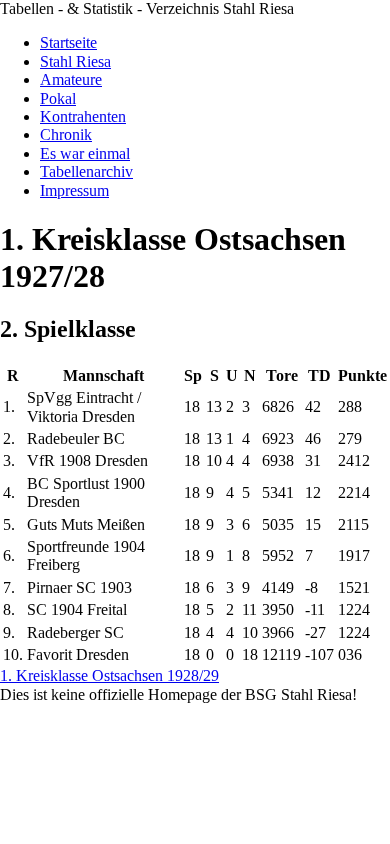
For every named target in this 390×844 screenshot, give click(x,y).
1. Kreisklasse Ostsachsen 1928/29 (109, 675)
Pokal (58, 98)
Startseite (68, 42)
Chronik (66, 134)
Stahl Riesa (75, 61)
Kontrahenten (83, 116)
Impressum (74, 190)
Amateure (71, 79)
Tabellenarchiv (86, 171)
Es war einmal (85, 153)
